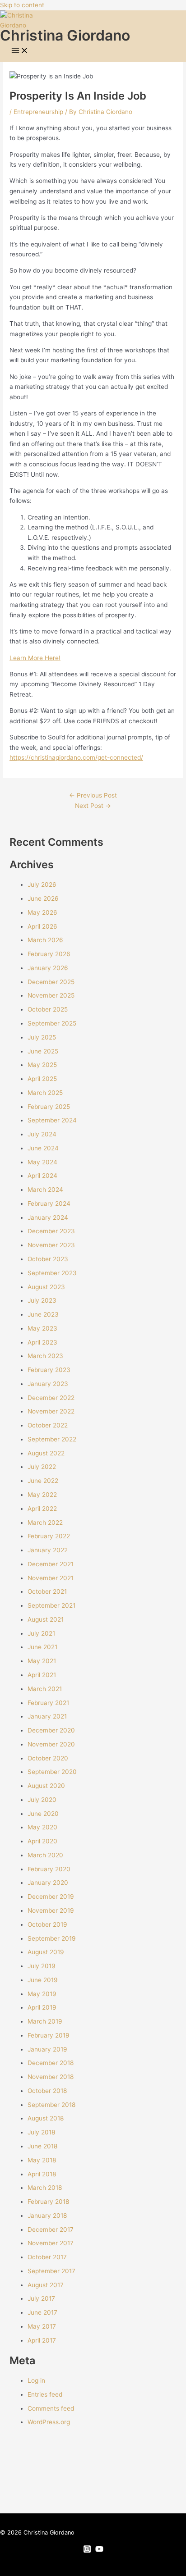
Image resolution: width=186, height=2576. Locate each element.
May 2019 (42, 1994)
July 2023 (42, 1300)
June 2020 (43, 1814)
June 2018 (42, 2146)
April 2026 (42, 926)
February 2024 (49, 1204)
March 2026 (45, 940)
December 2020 (51, 1730)
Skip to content (22, 5)
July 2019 (42, 1966)
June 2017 (42, 2312)
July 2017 (41, 2298)
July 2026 (42, 885)
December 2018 (51, 2063)
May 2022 (42, 1495)
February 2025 (49, 1107)
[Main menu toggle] (20, 51)
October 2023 (48, 1259)
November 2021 (51, 1578)
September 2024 (52, 1120)
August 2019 (46, 1952)
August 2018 (46, 2118)
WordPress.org (49, 2422)
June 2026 (43, 898)
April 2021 (42, 1675)
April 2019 (42, 2007)
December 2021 (51, 1564)
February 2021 (48, 1703)
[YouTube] (99, 2551)
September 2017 (51, 2271)
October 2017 (47, 2257)
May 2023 (42, 1328)
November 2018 (51, 2077)
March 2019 (45, 2021)
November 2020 (51, 1744)
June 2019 (43, 1980)
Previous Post (93, 795)
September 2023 (52, 1273)
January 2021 (47, 1716)
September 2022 (52, 1439)
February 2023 (49, 1370)
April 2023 (42, 1342)
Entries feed (45, 2394)
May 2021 (42, 1661)
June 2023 (43, 1314)
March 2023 (45, 1356)
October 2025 (48, 1009)
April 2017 (42, 2340)
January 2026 (48, 968)
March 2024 (45, 1190)
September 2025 (52, 1023)
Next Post (93, 806)
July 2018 (41, 2132)
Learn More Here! (35, 658)
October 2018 (47, 2091)
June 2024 (43, 1148)
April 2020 (42, 1841)
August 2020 (46, 1786)
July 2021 (41, 1633)
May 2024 (42, 1162)
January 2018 (47, 2216)
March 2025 (45, 1093)
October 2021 (47, 1591)
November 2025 (51, 995)
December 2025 (51, 982)
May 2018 (42, 2160)
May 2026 (42, 912)
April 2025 (42, 1079)
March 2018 (45, 2188)
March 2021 (45, 1689)
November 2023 (51, 1245)
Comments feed (51, 2408)
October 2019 (47, 1924)
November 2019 (51, 1910)
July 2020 (42, 1800)
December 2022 (51, 1398)
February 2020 (49, 1869)
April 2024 (42, 1176)
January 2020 (48, 1883)
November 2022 (51, 1411)
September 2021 (51, 1605)
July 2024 (42, 1134)
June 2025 (43, 1051)
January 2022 (48, 1550)
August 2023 (46, 1287)
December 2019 (51, 1897)
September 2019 (52, 1938)
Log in (36, 2380)
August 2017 (46, 2285)
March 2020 (45, 1855)
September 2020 (52, 1772)
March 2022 (45, 1523)
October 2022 (48, 1425)
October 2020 (48, 1758)
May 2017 (42, 2326)
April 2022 (42, 1509)
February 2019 (49, 2035)
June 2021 (42, 1647)
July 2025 (42, 1037)
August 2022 (46, 1453)
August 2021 (46, 1619)
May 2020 (42, 1827)
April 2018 (42, 2174)
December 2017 (51, 2229)
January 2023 (48, 1384)
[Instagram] (87, 2551)
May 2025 (42, 1065)
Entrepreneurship (38, 112)
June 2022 (43, 1481)
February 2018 (48, 2202)
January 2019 (47, 2049)
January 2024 (48, 1217)
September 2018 (51, 2105)
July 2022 (42, 1467)
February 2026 (49, 954)
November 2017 (51, 2243)
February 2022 (49, 1536)
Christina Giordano (65, 35)
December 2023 (51, 1231)
